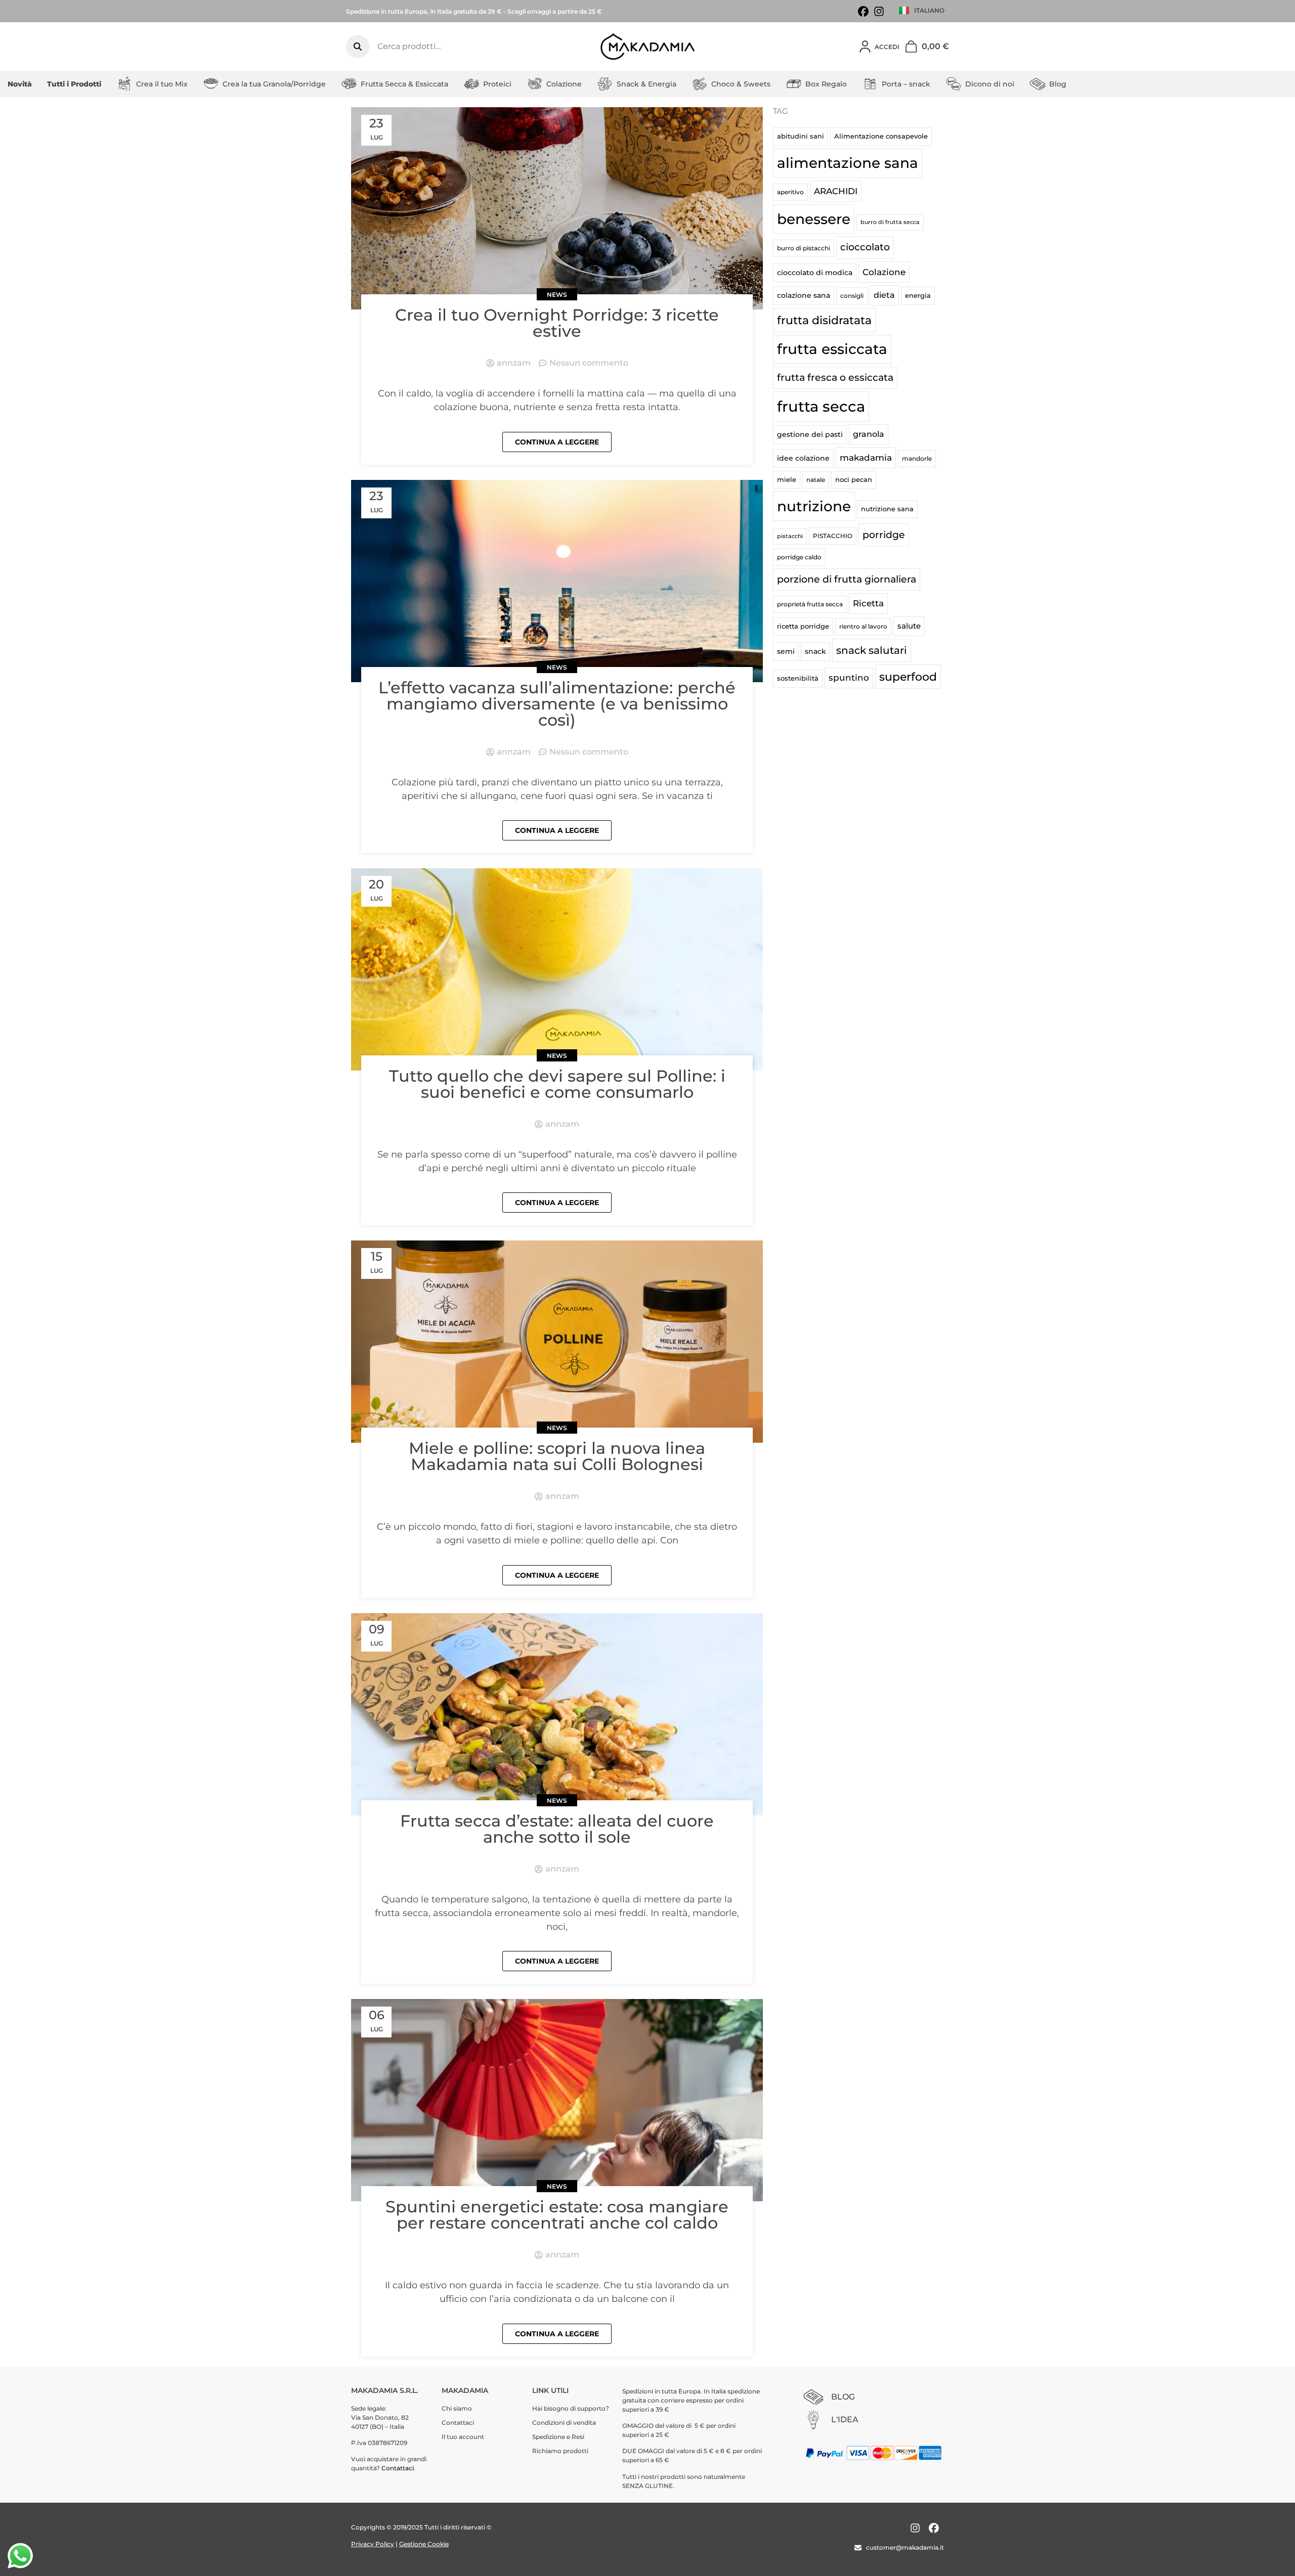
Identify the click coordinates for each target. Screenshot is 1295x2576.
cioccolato (865, 247)
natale (816, 480)
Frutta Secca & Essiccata (404, 84)
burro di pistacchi (804, 248)
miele (787, 479)
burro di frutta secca (890, 222)
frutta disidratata (824, 320)
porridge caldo (799, 557)
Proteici (497, 84)
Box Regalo (826, 84)
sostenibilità (798, 678)
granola (869, 434)
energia (918, 295)
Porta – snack (906, 84)
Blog (1058, 84)
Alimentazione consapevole (881, 136)
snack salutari (872, 650)
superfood (908, 677)
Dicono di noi (990, 84)
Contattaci (398, 2468)
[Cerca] (358, 47)
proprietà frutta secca (810, 604)
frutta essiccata (832, 349)
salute (909, 626)
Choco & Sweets (741, 84)
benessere (814, 219)
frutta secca (821, 406)
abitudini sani (801, 136)
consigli (852, 296)
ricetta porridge (803, 626)
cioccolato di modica (815, 273)
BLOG (843, 2397)
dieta (884, 295)
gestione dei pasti (810, 434)
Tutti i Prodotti (74, 84)
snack (815, 651)
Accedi (887, 47)
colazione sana (804, 295)
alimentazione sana (848, 163)
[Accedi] (865, 47)
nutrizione (814, 506)
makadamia (866, 457)
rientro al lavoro (863, 626)
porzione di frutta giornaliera (847, 579)
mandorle (917, 458)
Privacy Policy (373, 2544)
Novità (20, 84)
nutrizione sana (887, 509)
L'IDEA (845, 2419)
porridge (884, 535)
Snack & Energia (646, 84)
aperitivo (790, 192)
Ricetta (868, 603)
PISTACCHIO (833, 536)
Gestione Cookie (424, 2544)
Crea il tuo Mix (162, 84)
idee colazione (803, 458)
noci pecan (854, 479)
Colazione (564, 84)
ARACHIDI (836, 191)
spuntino (849, 678)
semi (786, 651)
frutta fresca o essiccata (835, 377)
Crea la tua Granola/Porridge (274, 84)
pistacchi (790, 536)
